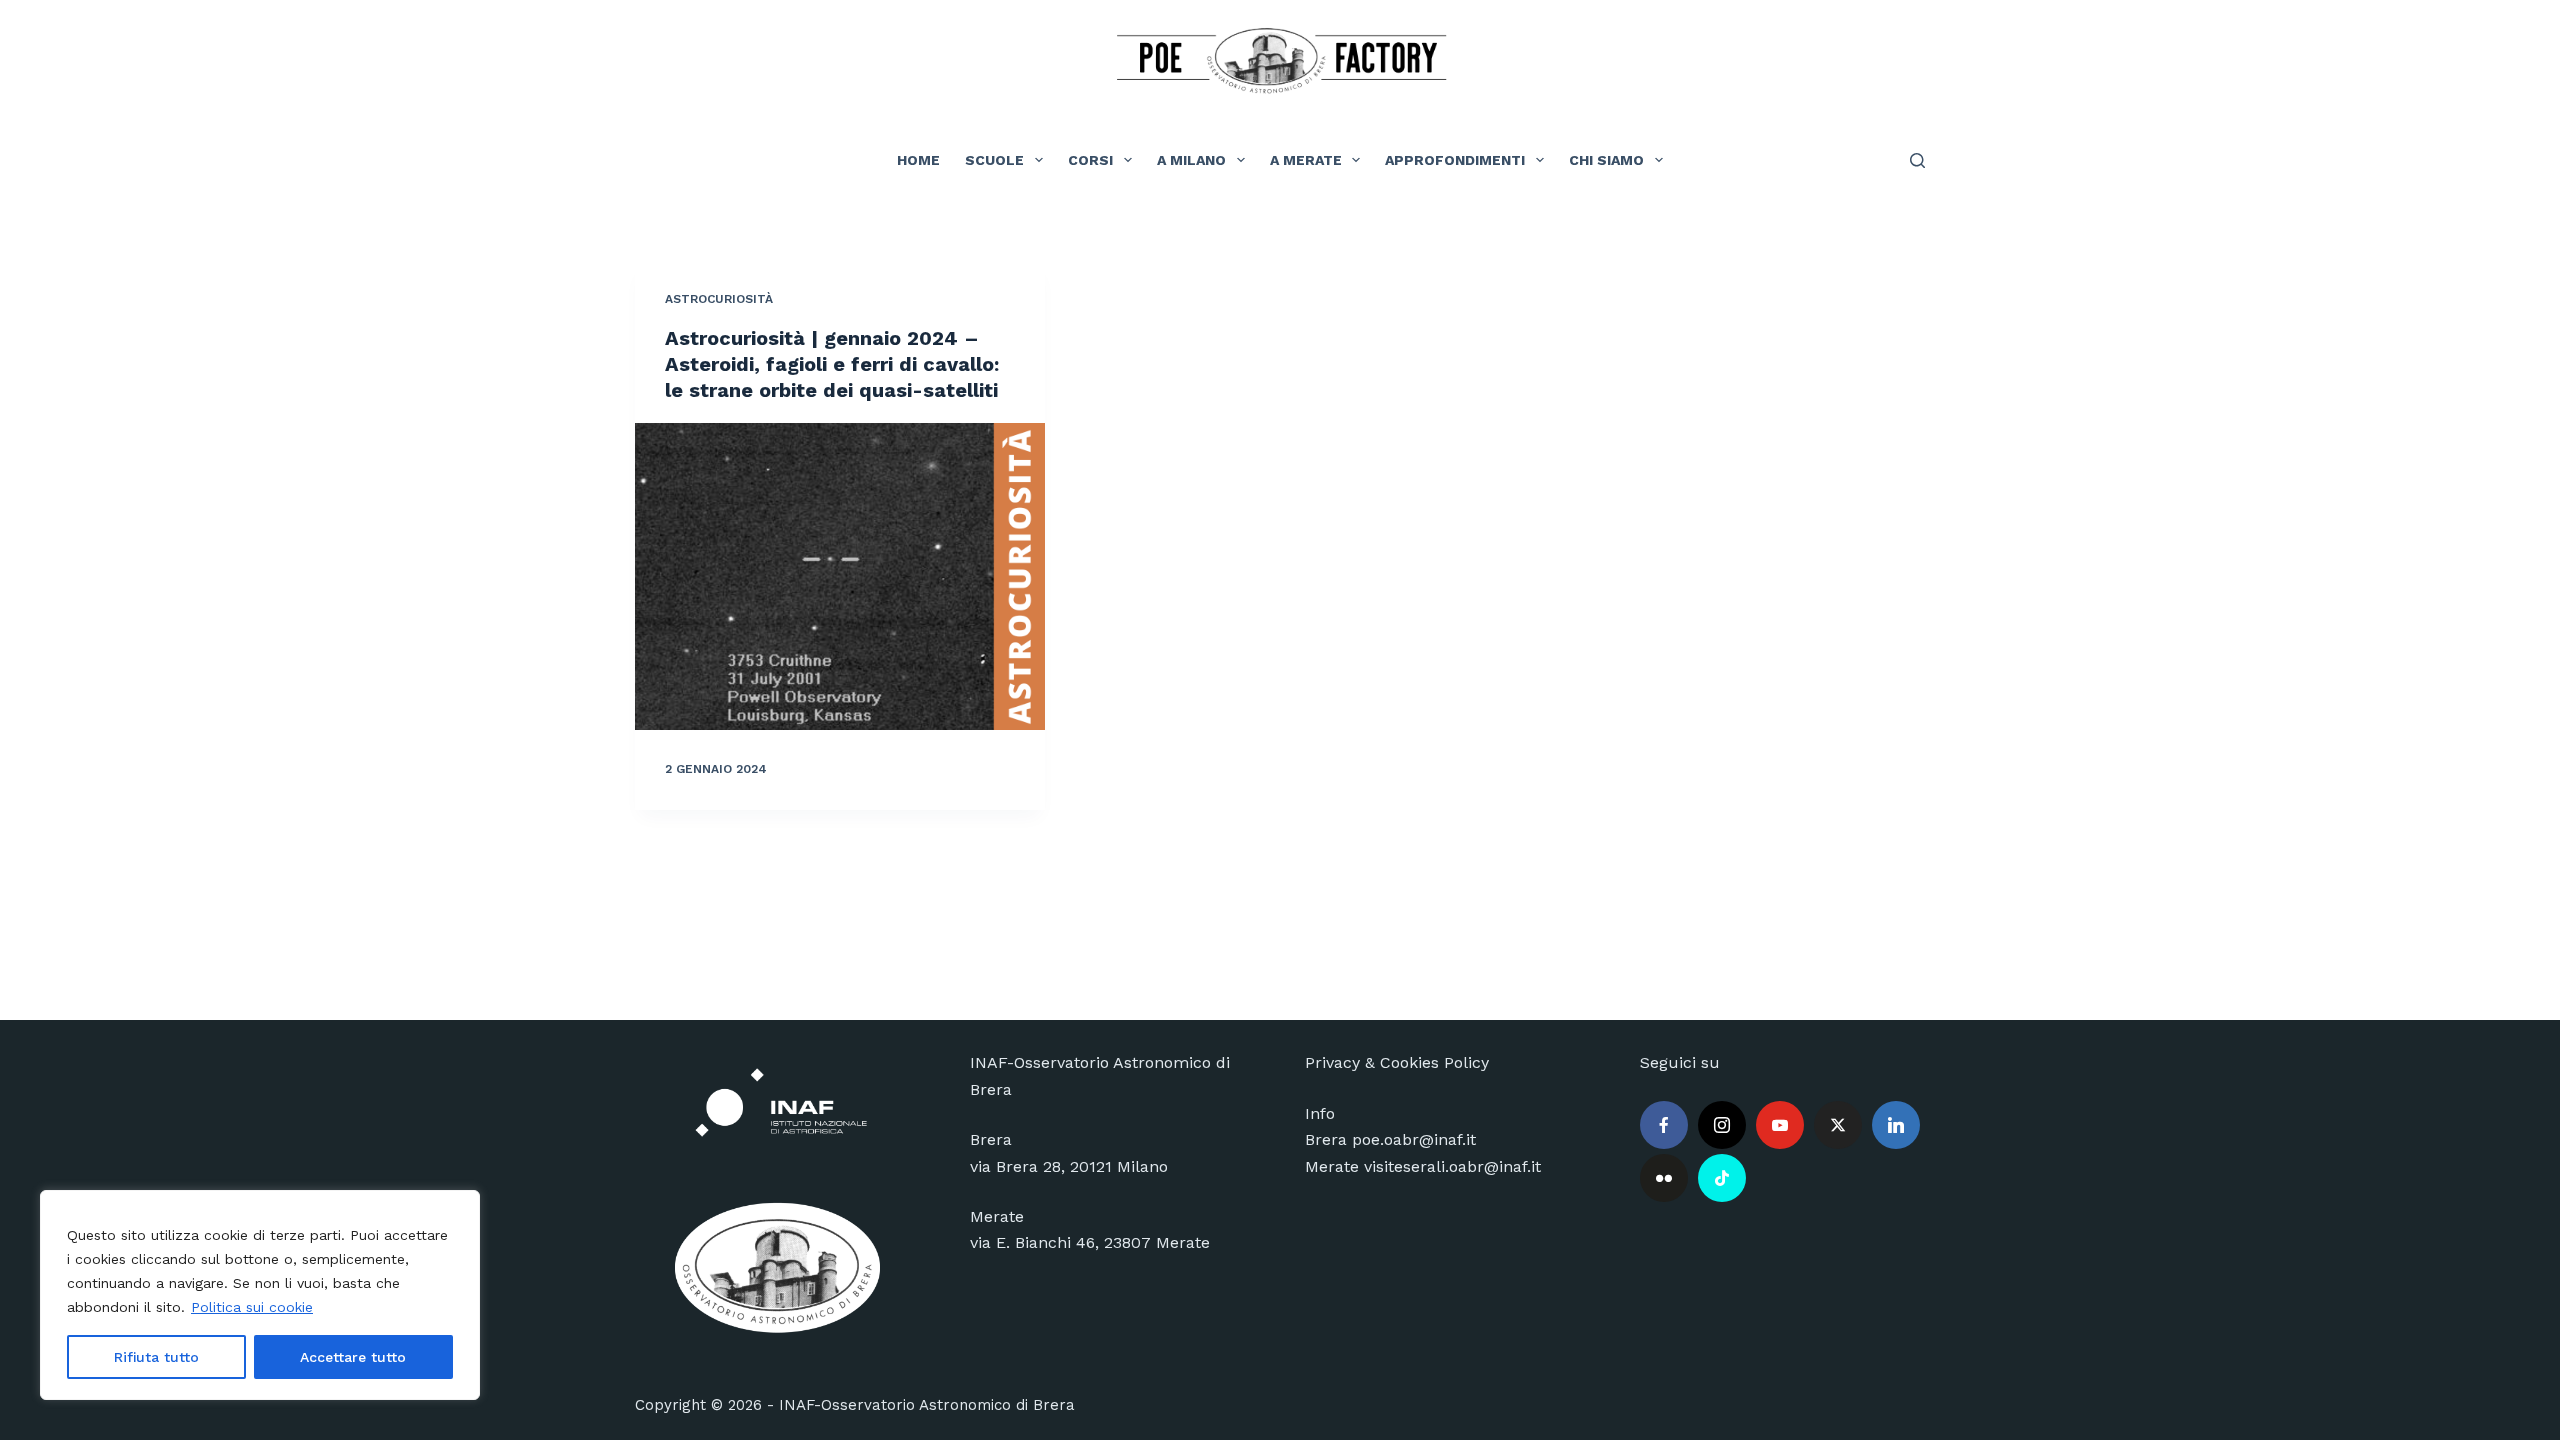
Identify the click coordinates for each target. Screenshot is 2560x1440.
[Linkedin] (1896, 1125)
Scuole (994, 160)
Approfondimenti (1455, 160)
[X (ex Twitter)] (1838, 1125)
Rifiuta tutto (156, 1357)
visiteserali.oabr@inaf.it (1452, 1166)
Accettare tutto (353, 1357)
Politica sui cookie (252, 1307)
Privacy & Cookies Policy (1397, 1062)
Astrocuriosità (719, 299)
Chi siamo (1606, 160)
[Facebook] (1664, 1125)
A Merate (1306, 160)
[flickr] (1664, 1178)
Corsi (1090, 160)
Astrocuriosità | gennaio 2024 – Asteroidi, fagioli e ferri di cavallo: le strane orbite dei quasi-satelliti (832, 364)
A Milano (1191, 160)
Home (918, 160)
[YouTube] (1780, 1125)
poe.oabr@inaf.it (1414, 1139)
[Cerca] (1917, 160)
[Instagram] (1722, 1125)
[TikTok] (1722, 1178)
